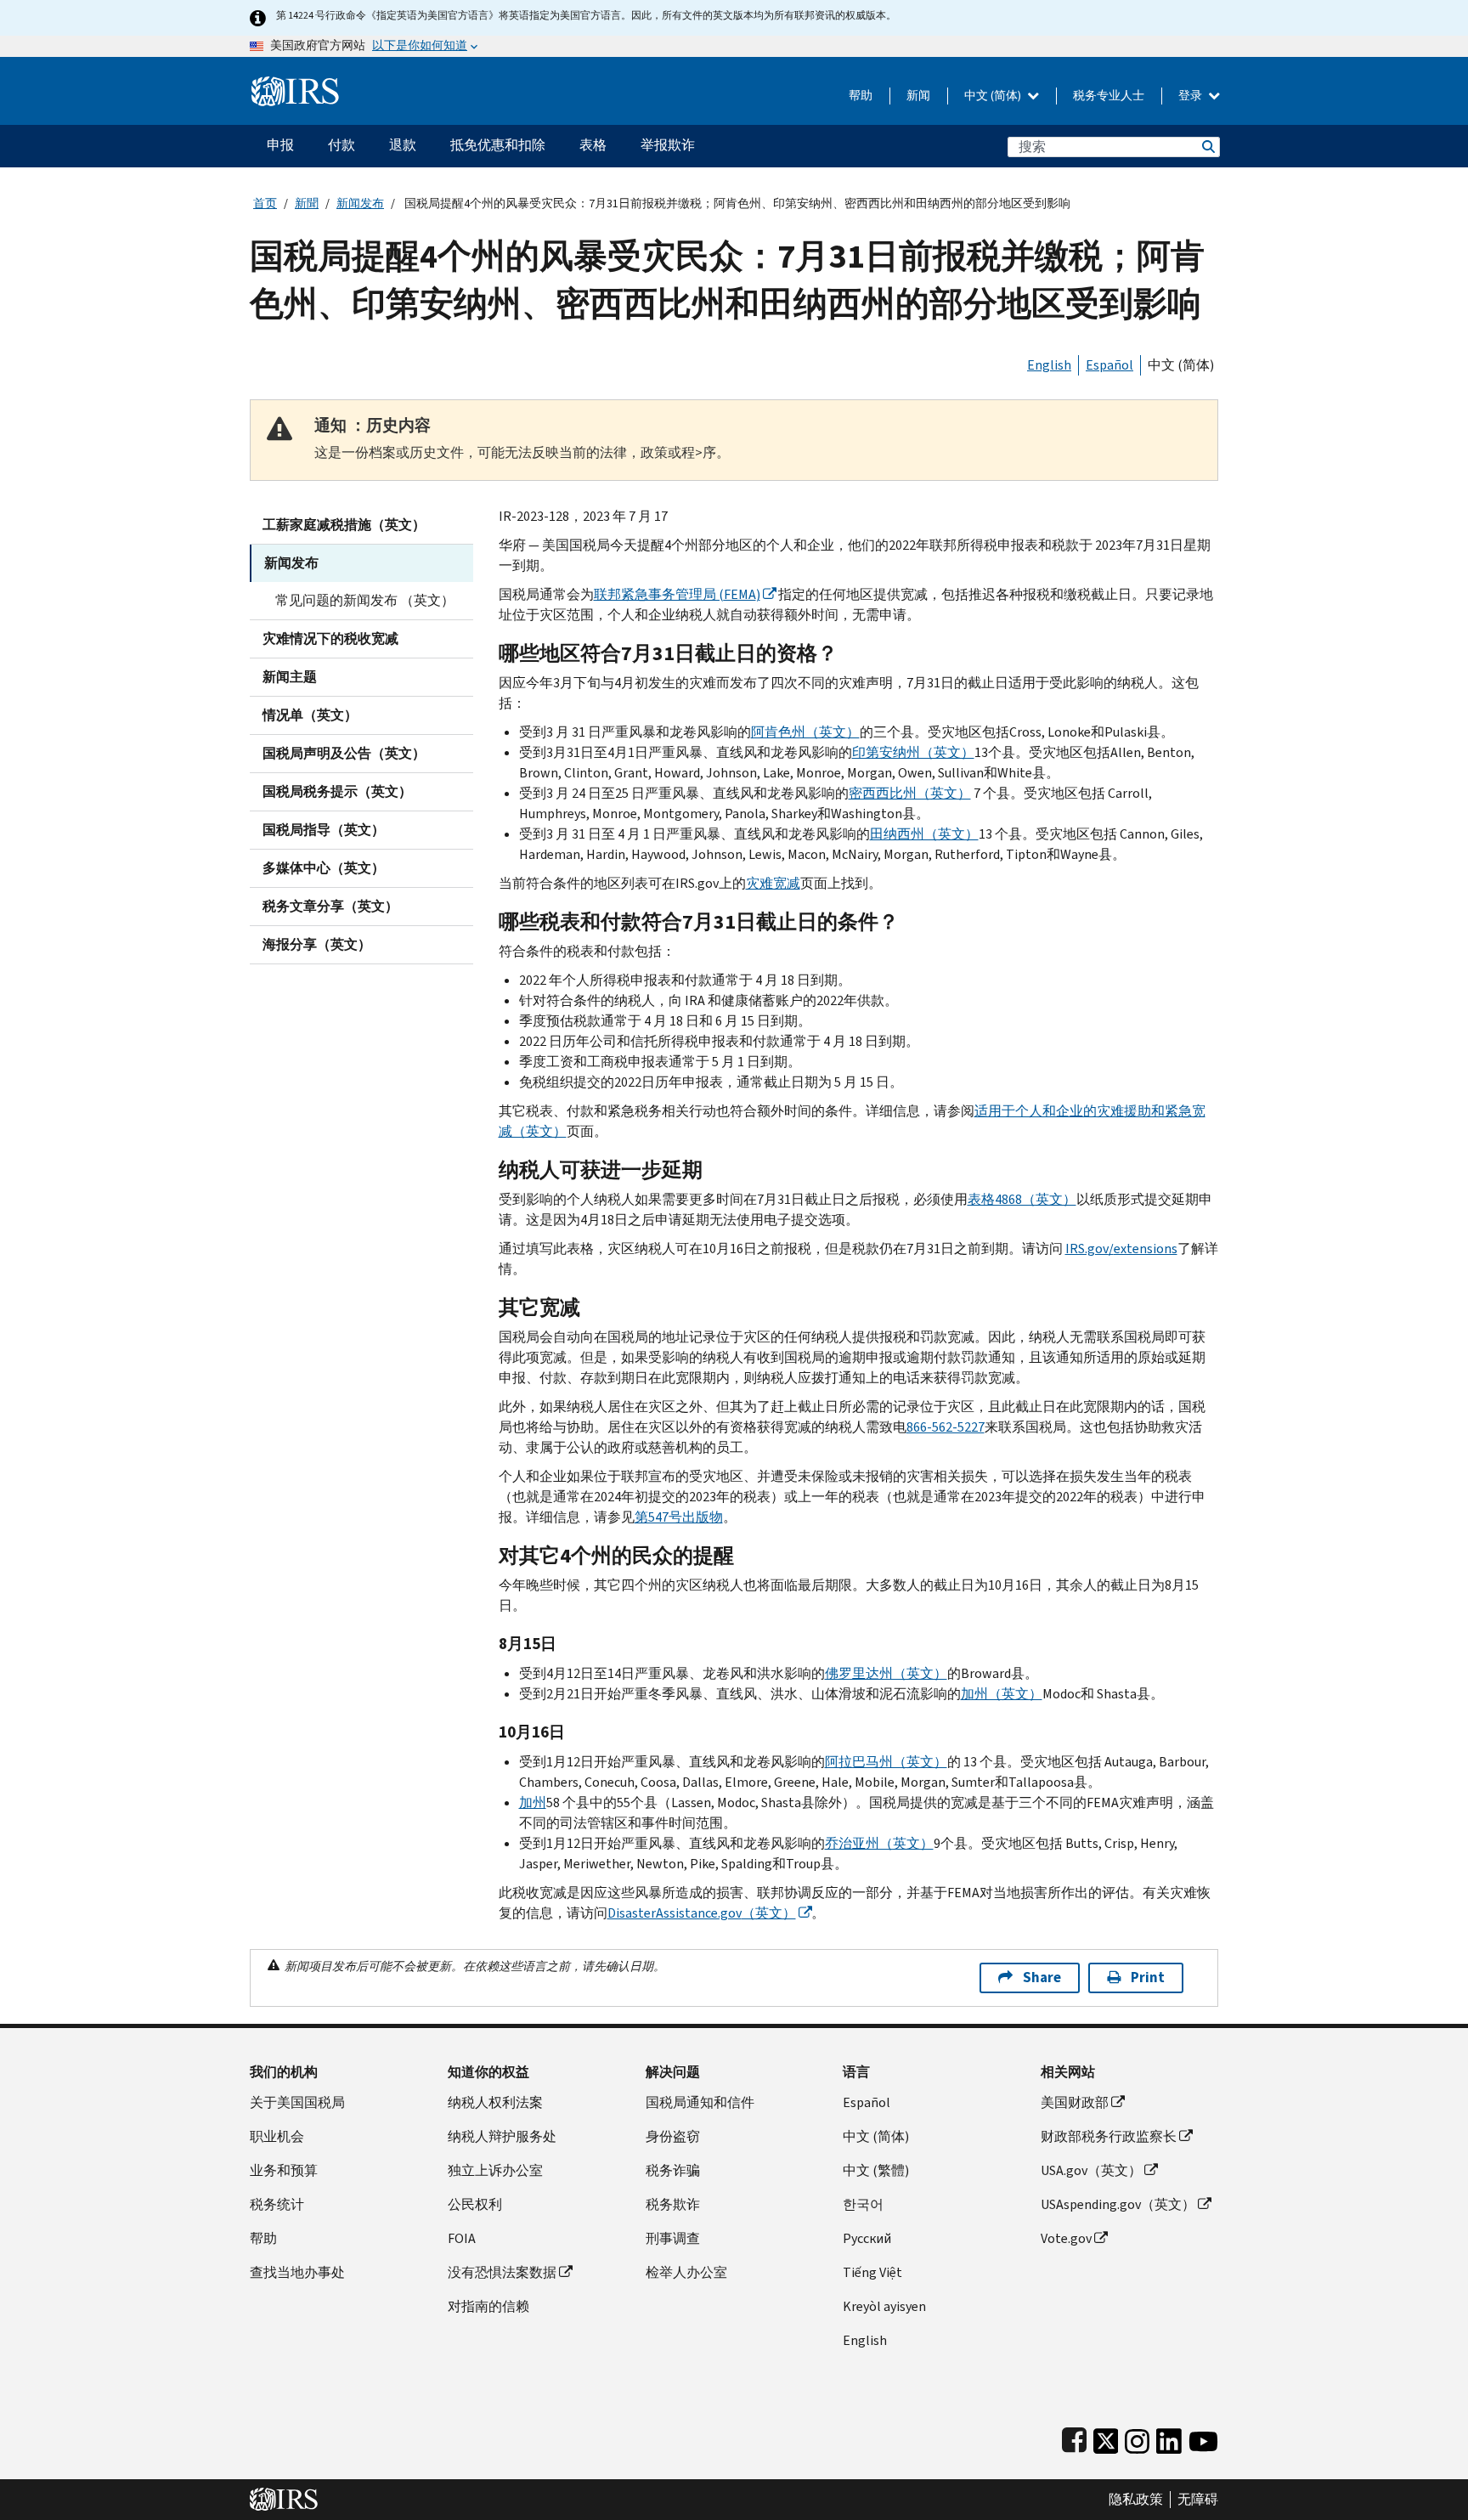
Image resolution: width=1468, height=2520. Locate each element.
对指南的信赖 (488, 2306)
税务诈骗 (673, 2170)
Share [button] (1042, 1978)
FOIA (462, 2238)
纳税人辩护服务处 (502, 2136)
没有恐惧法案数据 (502, 2272)
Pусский (867, 2238)
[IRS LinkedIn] (1169, 2437)
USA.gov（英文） (1091, 2170)
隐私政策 (1136, 2500)
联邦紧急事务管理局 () (677, 594)
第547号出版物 (679, 1517)
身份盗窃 (673, 2136)
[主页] (295, 85)
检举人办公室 (686, 2272)
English (1049, 365)
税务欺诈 (673, 2204)
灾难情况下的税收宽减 (330, 638)
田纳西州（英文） (924, 834)
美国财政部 (1075, 2102)
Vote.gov (1066, 2238)
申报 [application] (280, 145)
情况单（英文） (310, 715)
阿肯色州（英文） (805, 732)
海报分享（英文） (317, 944)
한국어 (863, 2204)
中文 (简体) (994, 96)
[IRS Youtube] (1203, 2437)
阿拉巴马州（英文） (886, 1762)
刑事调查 (673, 2238)
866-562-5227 (946, 1427)
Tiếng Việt (872, 2272)
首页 (265, 203)
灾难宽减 (773, 883)
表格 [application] (593, 145)
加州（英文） (1002, 1694)
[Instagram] (1137, 2437)
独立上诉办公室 (495, 2170)
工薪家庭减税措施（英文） (344, 525)
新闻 (918, 96)
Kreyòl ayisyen (884, 2306)
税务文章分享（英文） (330, 906)
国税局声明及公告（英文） (344, 753)
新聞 (307, 203)
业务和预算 (284, 2170)
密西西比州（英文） (910, 793)
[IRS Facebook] (1074, 2437)
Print (1148, 1978)
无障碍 (1198, 2500)
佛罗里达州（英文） (886, 1673)
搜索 (1207, 147)
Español (1109, 365)
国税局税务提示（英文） (337, 791)
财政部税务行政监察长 (1109, 2136)
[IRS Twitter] (1106, 2437)
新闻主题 (290, 677)
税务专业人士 (1109, 96)
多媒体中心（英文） (324, 868)
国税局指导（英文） (324, 830)
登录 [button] (1191, 96)
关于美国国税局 (297, 2102)
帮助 (861, 96)
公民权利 (475, 2204)
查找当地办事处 (297, 2272)
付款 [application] (342, 145)
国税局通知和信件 (700, 2102)
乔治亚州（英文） (879, 1843)
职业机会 (277, 2136)
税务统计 (277, 2204)
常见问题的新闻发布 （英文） (365, 600)
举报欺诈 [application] (668, 145)
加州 (533, 1802)
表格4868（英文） (1022, 1199)
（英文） (702, 1913)
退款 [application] (403, 145)
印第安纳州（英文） (913, 752)
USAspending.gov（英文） (1118, 2204)
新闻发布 (360, 203)
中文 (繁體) (876, 2170)
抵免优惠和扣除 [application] (498, 145)
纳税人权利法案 (495, 2102)
